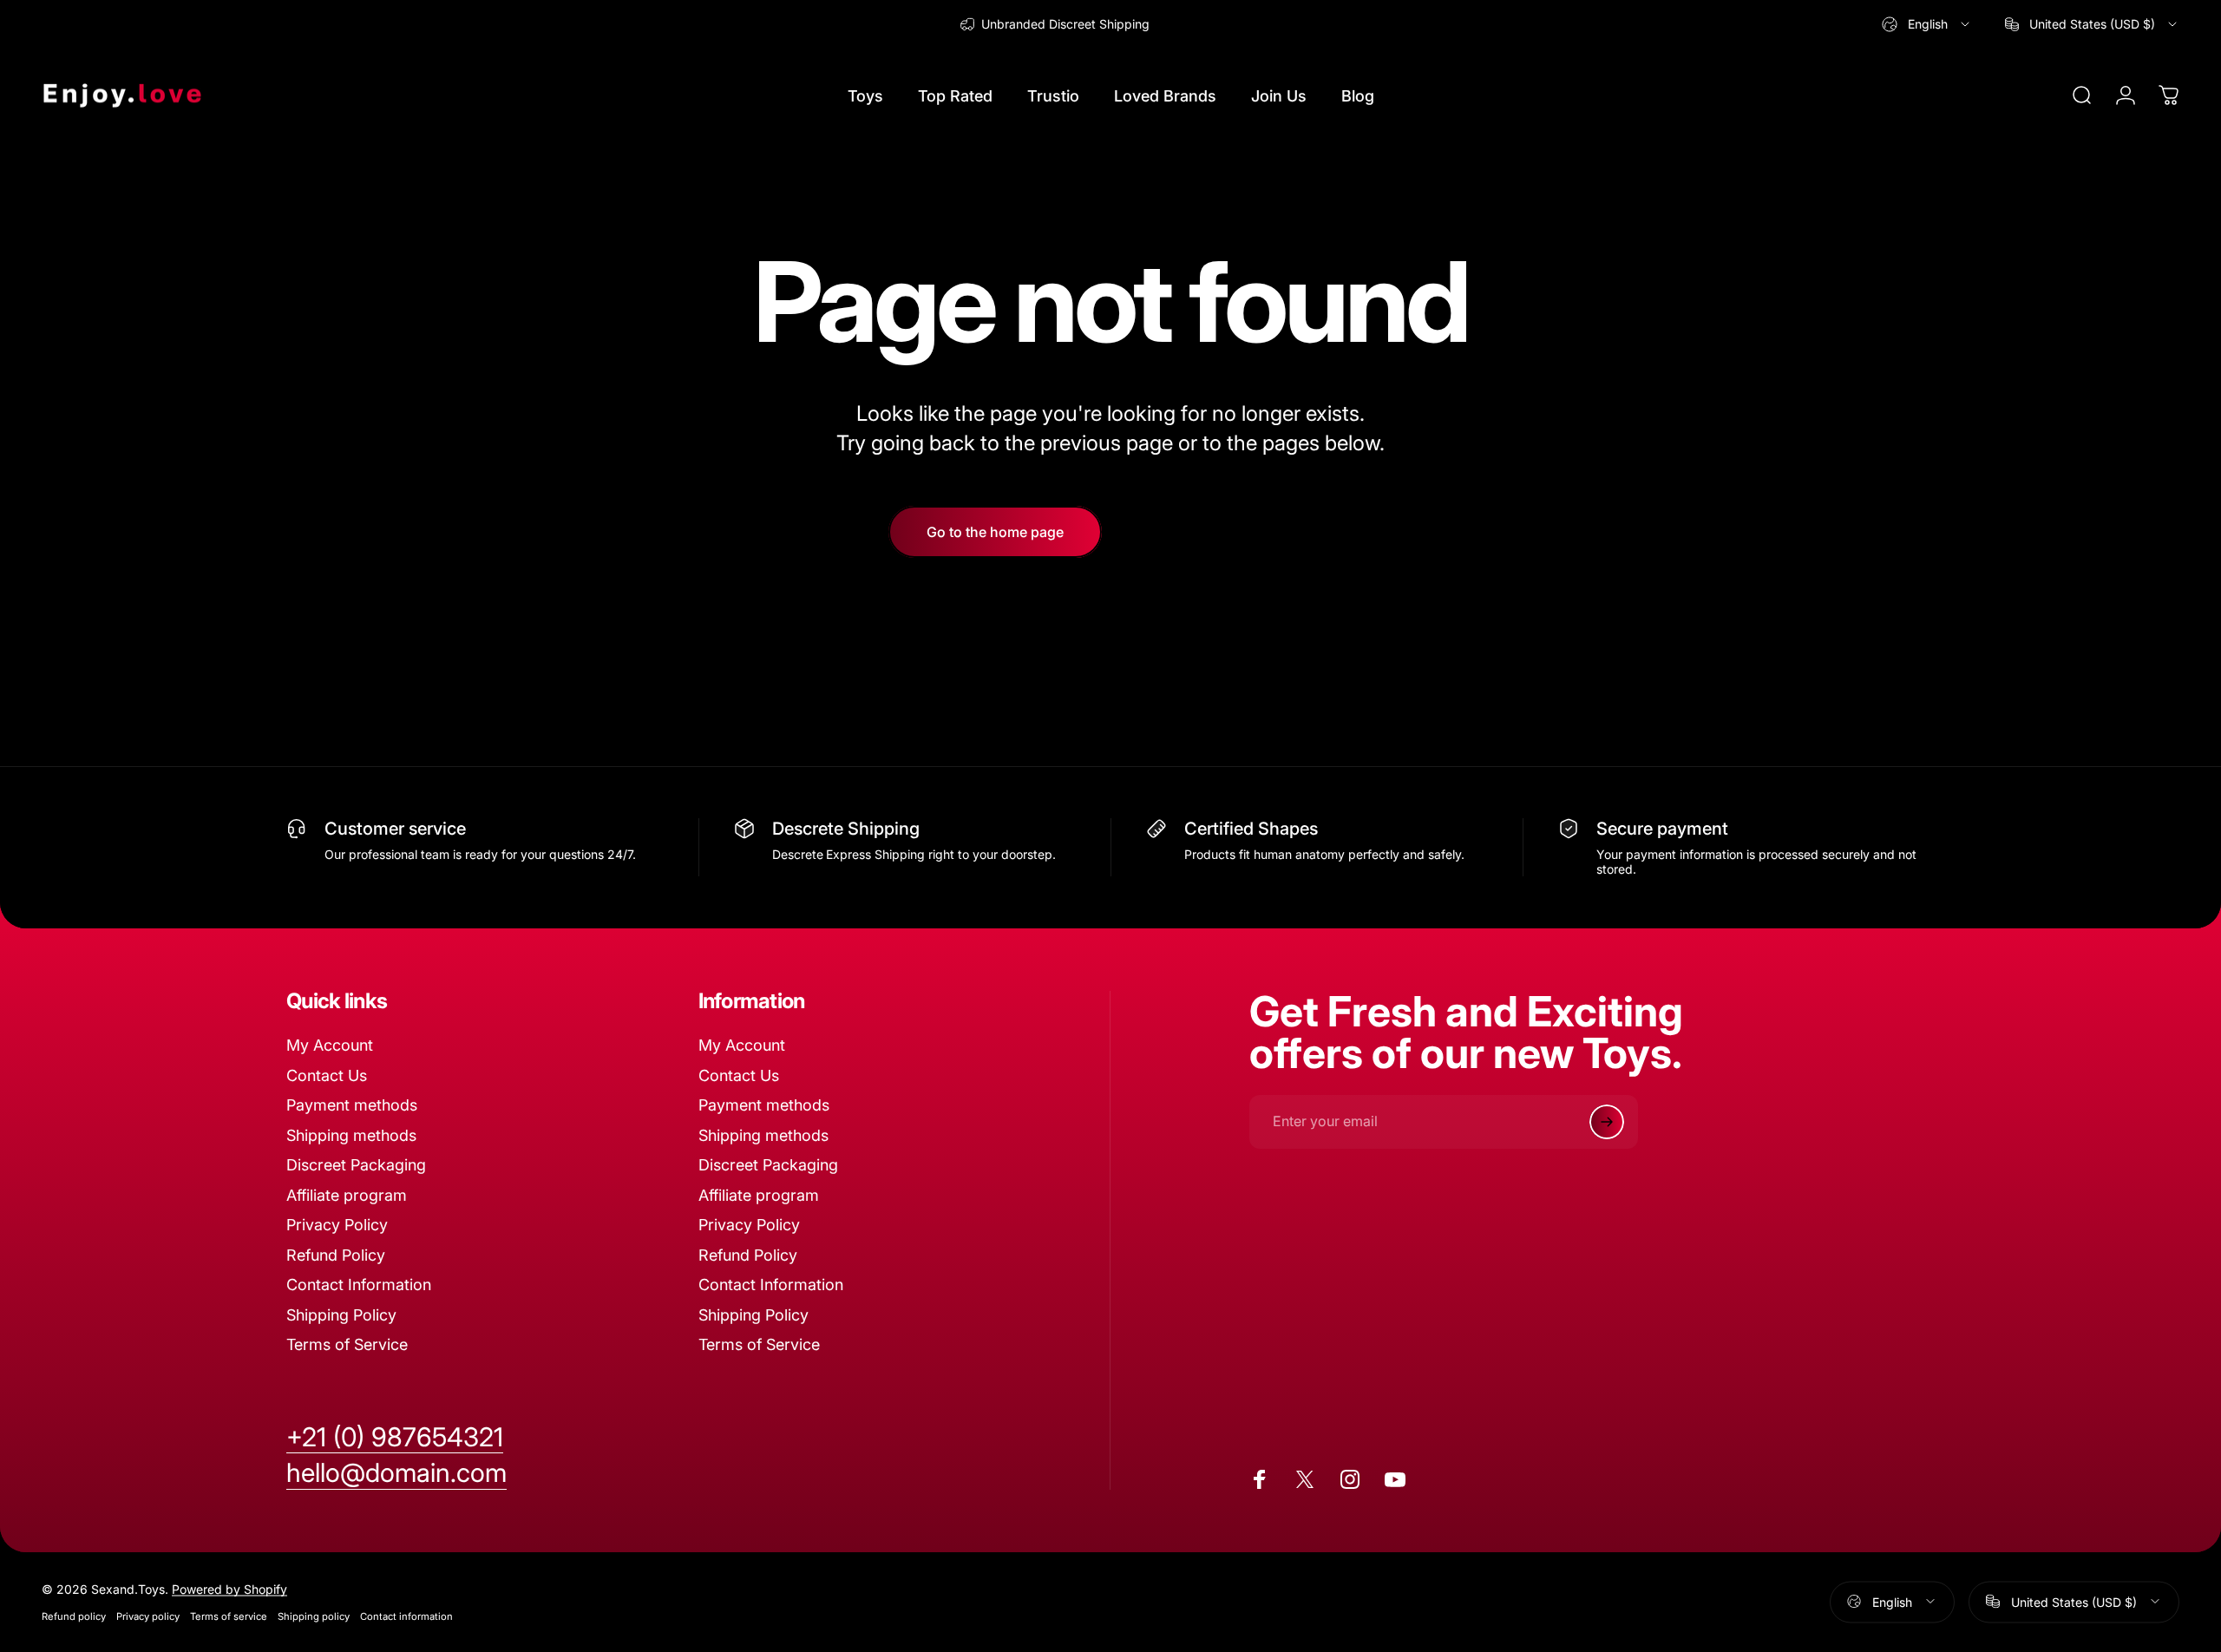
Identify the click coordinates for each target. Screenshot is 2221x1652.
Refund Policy (336, 1255)
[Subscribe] (1607, 1122)
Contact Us (327, 1075)
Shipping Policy (341, 1315)
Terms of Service (347, 1344)
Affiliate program (347, 1195)
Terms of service (229, 1616)
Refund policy (74, 1616)
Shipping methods (351, 1135)
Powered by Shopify (229, 1588)
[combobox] (1927, 24)
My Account (330, 1045)
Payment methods (352, 1105)
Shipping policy (314, 1616)
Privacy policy (148, 1616)
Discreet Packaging (356, 1165)
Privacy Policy (337, 1225)
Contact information (406, 1616)
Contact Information (359, 1285)
